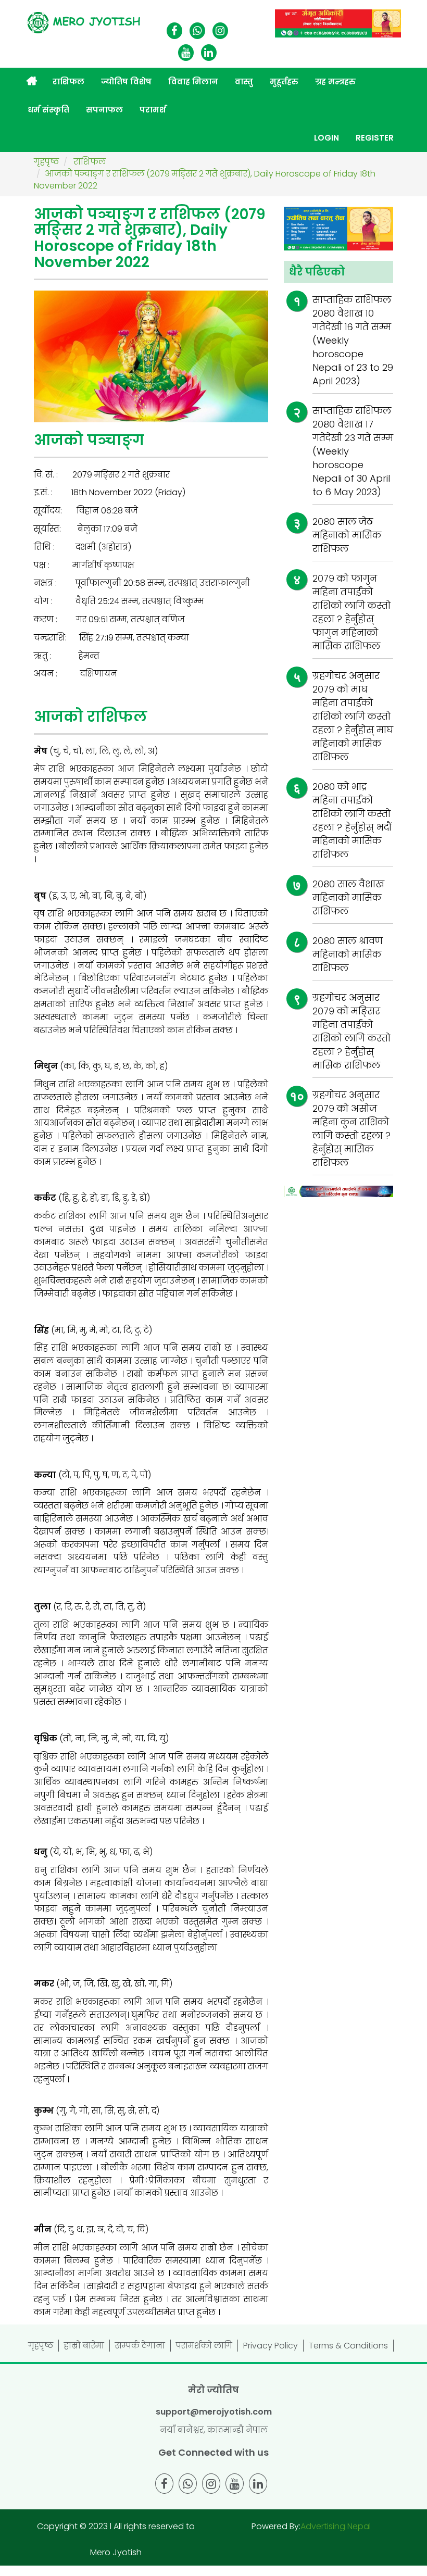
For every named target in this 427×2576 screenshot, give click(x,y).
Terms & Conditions (348, 2346)
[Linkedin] (209, 53)
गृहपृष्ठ (41, 2346)
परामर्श (153, 110)
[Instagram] (220, 32)
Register (375, 138)
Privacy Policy (271, 2346)
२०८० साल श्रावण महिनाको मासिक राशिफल (348, 954)
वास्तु (244, 81)
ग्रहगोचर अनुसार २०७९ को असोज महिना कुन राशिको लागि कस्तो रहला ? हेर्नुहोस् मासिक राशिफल (351, 1129)
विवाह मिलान (193, 81)
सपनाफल (104, 110)
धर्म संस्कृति (48, 110)
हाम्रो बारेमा (84, 2346)
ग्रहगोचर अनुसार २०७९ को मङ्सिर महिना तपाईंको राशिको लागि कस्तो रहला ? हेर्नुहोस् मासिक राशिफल (351, 1031)
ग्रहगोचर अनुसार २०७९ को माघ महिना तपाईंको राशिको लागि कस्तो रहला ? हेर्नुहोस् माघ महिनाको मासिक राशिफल (353, 716)
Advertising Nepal (336, 2526)
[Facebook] (174, 32)
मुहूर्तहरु (284, 81)
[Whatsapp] (197, 32)
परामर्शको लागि (204, 2346)
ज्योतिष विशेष (126, 81)
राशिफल (68, 81)
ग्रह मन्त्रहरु (335, 81)
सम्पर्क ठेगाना (140, 2346)
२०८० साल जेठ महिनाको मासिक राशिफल (347, 535)
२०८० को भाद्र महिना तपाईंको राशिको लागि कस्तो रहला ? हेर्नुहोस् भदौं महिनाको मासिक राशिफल (352, 820)
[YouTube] (186, 53)
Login (326, 138)
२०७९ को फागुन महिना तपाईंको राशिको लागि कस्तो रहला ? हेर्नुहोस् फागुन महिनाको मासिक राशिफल (351, 612)
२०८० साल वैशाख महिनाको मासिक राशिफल (348, 897)
